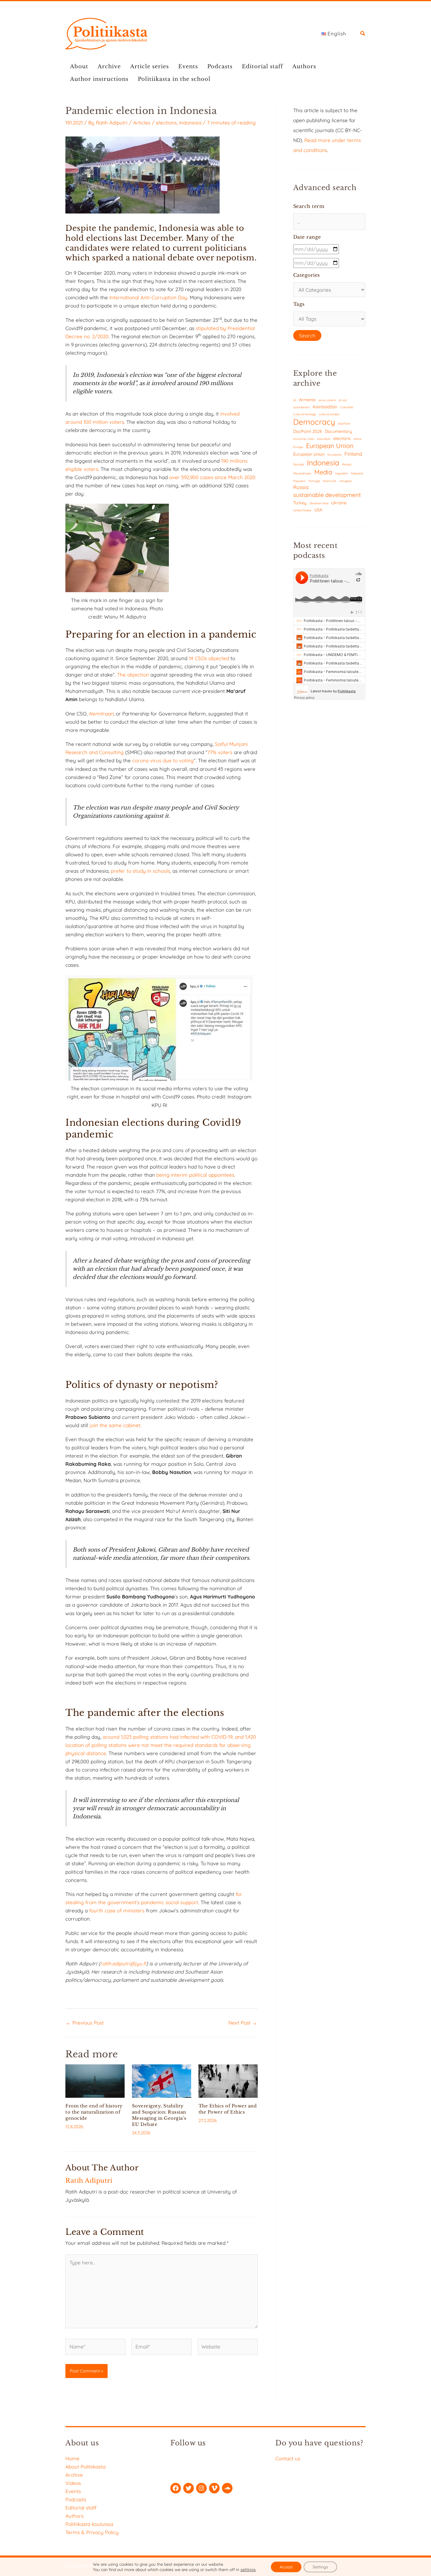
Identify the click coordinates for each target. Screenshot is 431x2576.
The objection (133, 675)
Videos (73, 2483)
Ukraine (339, 503)
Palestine (357, 473)
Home (72, 2458)
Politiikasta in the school (174, 79)
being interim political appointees (195, 1175)
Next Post (243, 2023)
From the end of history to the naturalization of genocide (94, 2112)
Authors (304, 66)
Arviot (343, 400)
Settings (320, 2567)
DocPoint (344, 424)
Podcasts (220, 66)
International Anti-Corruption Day (148, 297)
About (79, 66)
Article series (150, 66)
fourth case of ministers (117, 1910)
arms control (327, 400)
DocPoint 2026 (308, 431)
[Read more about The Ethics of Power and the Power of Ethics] (228, 2080)
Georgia (299, 464)
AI (295, 400)
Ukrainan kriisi (319, 503)
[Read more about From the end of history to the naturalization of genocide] (95, 2080)
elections (166, 123)
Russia (301, 487)
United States (302, 510)
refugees (346, 481)
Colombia (347, 407)
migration (342, 473)
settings (248, 2570)
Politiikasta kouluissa (89, 2524)
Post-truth (330, 481)
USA (318, 510)
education (324, 439)
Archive (109, 66)
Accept (286, 2567)
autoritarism (301, 407)
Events (188, 66)
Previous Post (85, 2023)
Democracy (314, 422)
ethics (358, 439)
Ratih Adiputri (112, 123)
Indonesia (190, 123)
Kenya (347, 464)
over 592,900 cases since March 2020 (212, 477)
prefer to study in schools (140, 871)
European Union (330, 446)
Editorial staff (262, 66)
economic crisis (304, 439)
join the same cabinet (115, 1425)
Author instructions (99, 79)
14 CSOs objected (209, 658)
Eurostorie (335, 455)
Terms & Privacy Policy (92, 2532)
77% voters (220, 752)
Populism (299, 481)
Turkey (300, 503)
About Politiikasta (85, 2467)
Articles (142, 123)
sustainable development (327, 495)
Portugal (314, 481)
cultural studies (329, 414)
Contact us (288, 2458)
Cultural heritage (305, 414)
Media (323, 472)
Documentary (338, 431)
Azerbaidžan (325, 407)
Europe (298, 447)
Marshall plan (302, 473)
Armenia (307, 400)
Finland (353, 454)
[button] (363, 34)
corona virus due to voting (163, 760)
